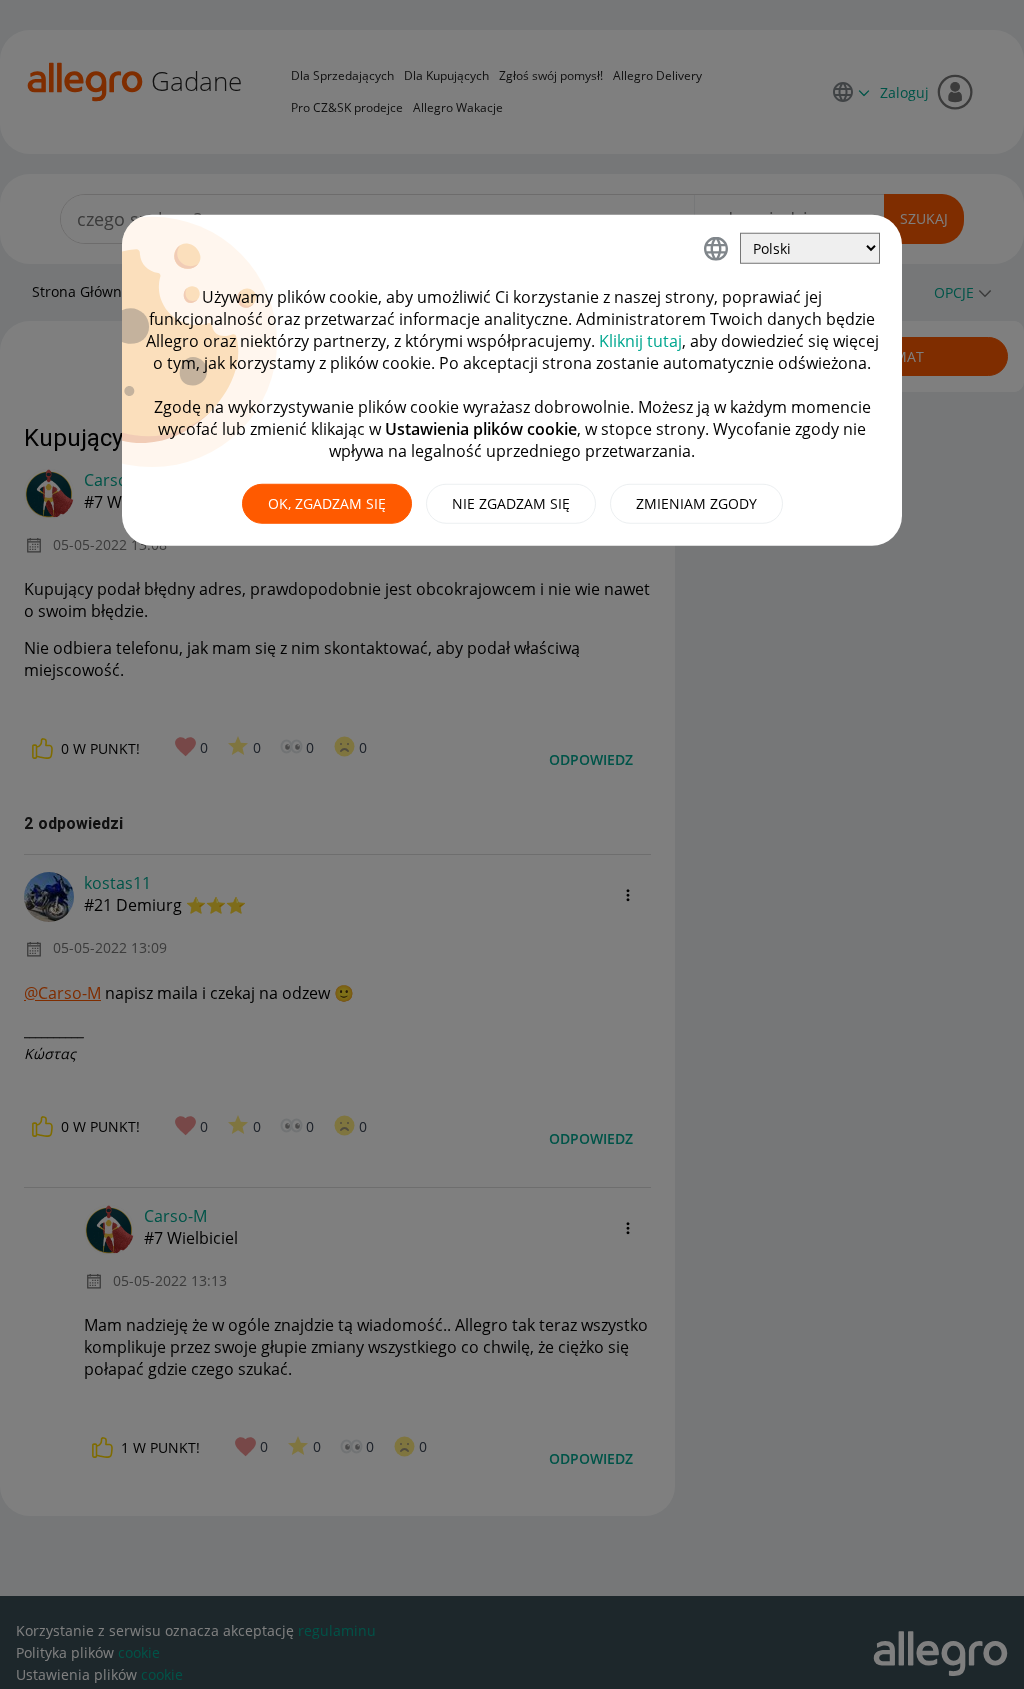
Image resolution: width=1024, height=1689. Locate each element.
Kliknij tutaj (640, 341)
